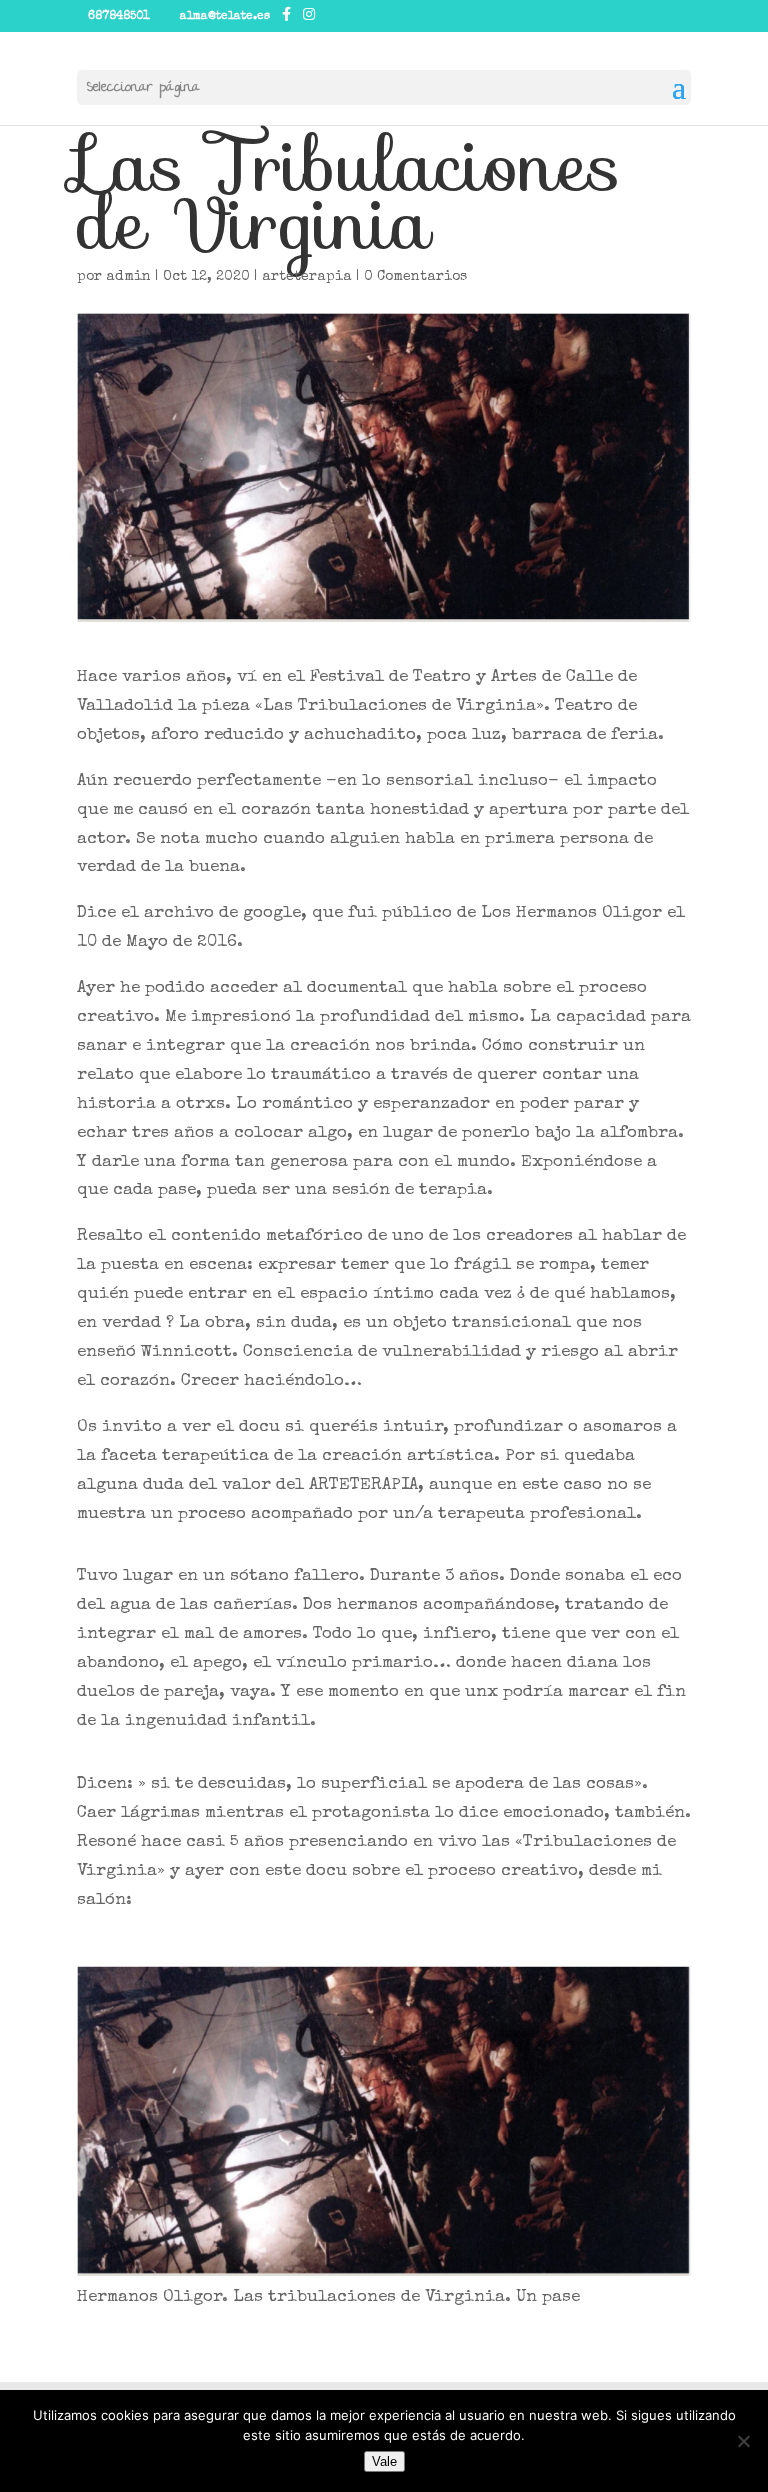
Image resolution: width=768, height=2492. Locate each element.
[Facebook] (286, 15)
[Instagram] (309, 15)
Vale (384, 2461)
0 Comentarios (415, 277)
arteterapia (307, 277)
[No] (743, 2441)
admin (128, 277)
